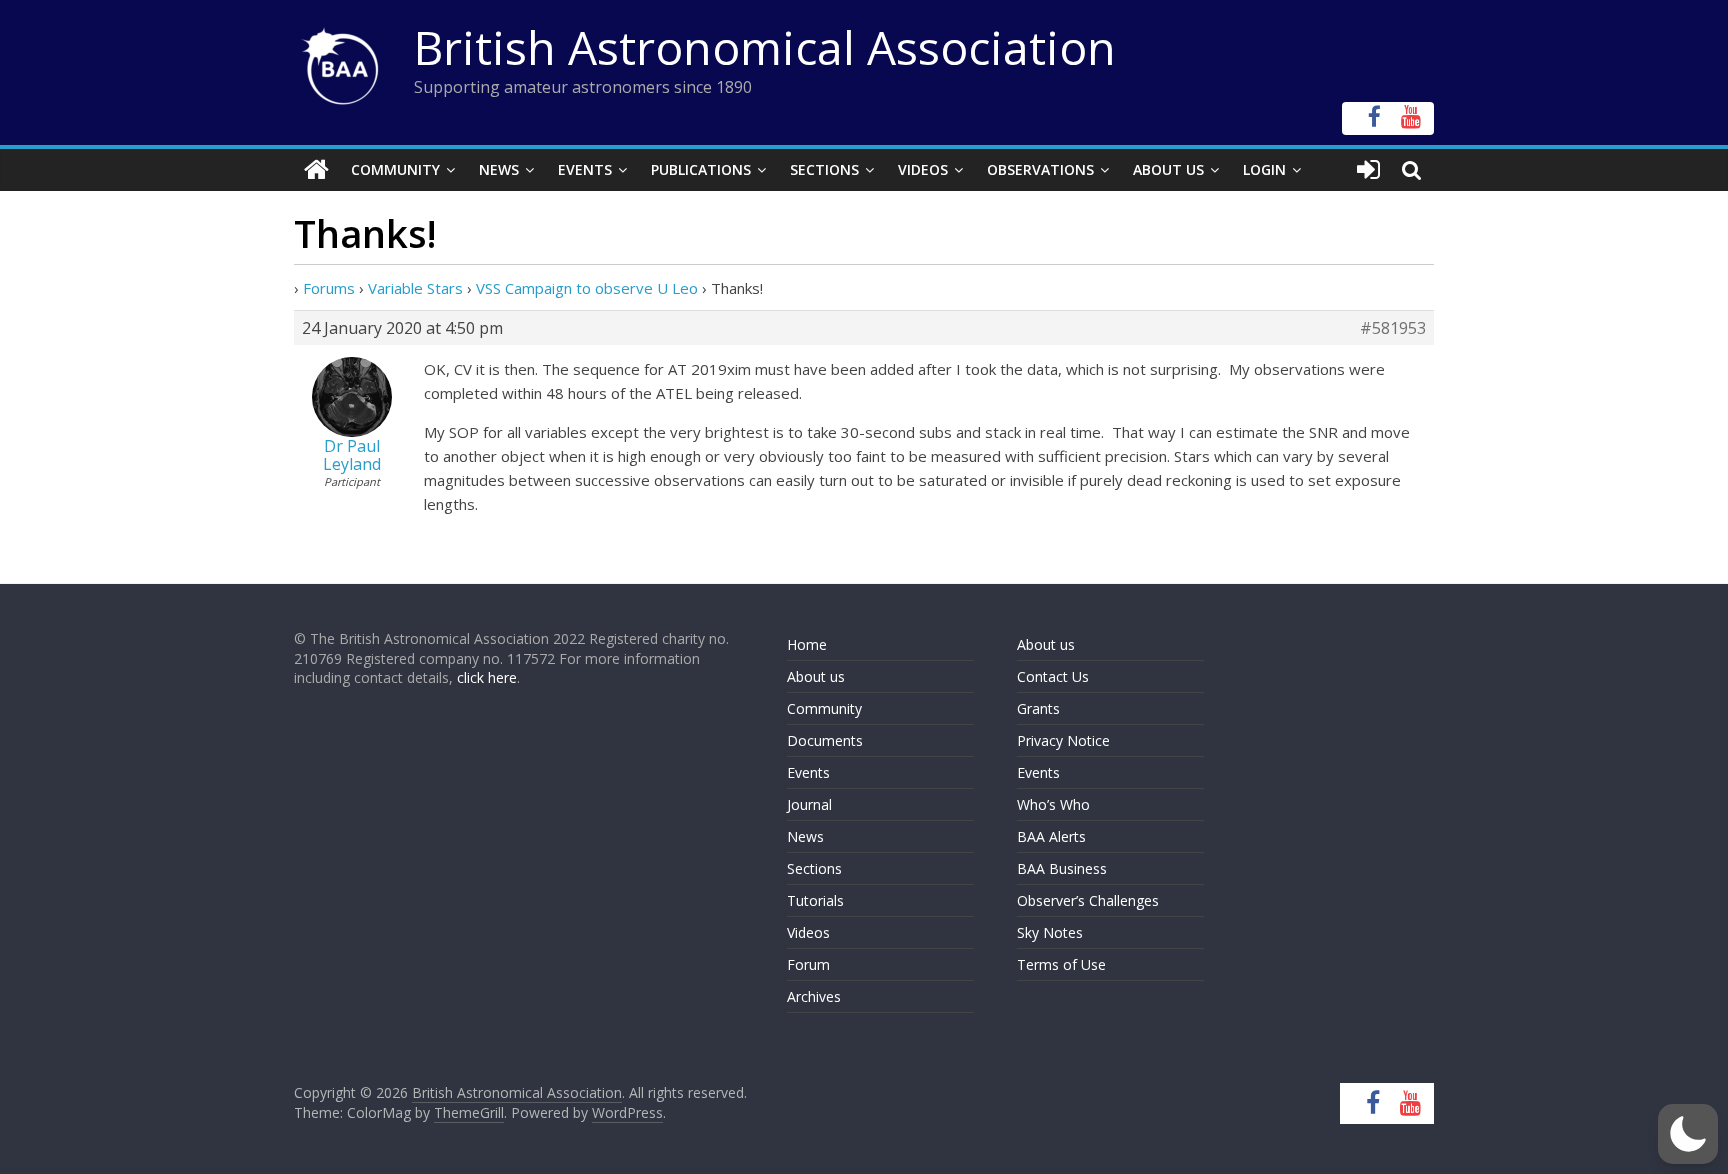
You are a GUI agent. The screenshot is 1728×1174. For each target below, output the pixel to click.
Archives (814, 996)
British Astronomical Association (765, 47)
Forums (329, 288)
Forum (808, 964)
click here (487, 677)
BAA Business (1062, 868)
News (499, 169)
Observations (1040, 169)
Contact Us (1053, 676)
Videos (923, 169)
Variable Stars (415, 288)
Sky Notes (1050, 932)
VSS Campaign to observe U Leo (587, 288)
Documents (825, 740)
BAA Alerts (1051, 836)
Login (1264, 169)
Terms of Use (1061, 964)
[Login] (1368, 170)
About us (816, 676)
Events (585, 169)
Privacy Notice (1063, 740)
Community (395, 169)
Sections (824, 169)
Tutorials (815, 900)
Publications (701, 169)
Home (807, 644)
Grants (1038, 708)
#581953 (1393, 328)
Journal (809, 804)
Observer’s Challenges (1088, 900)
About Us (1168, 169)
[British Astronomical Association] (316, 170)
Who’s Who (1053, 804)
